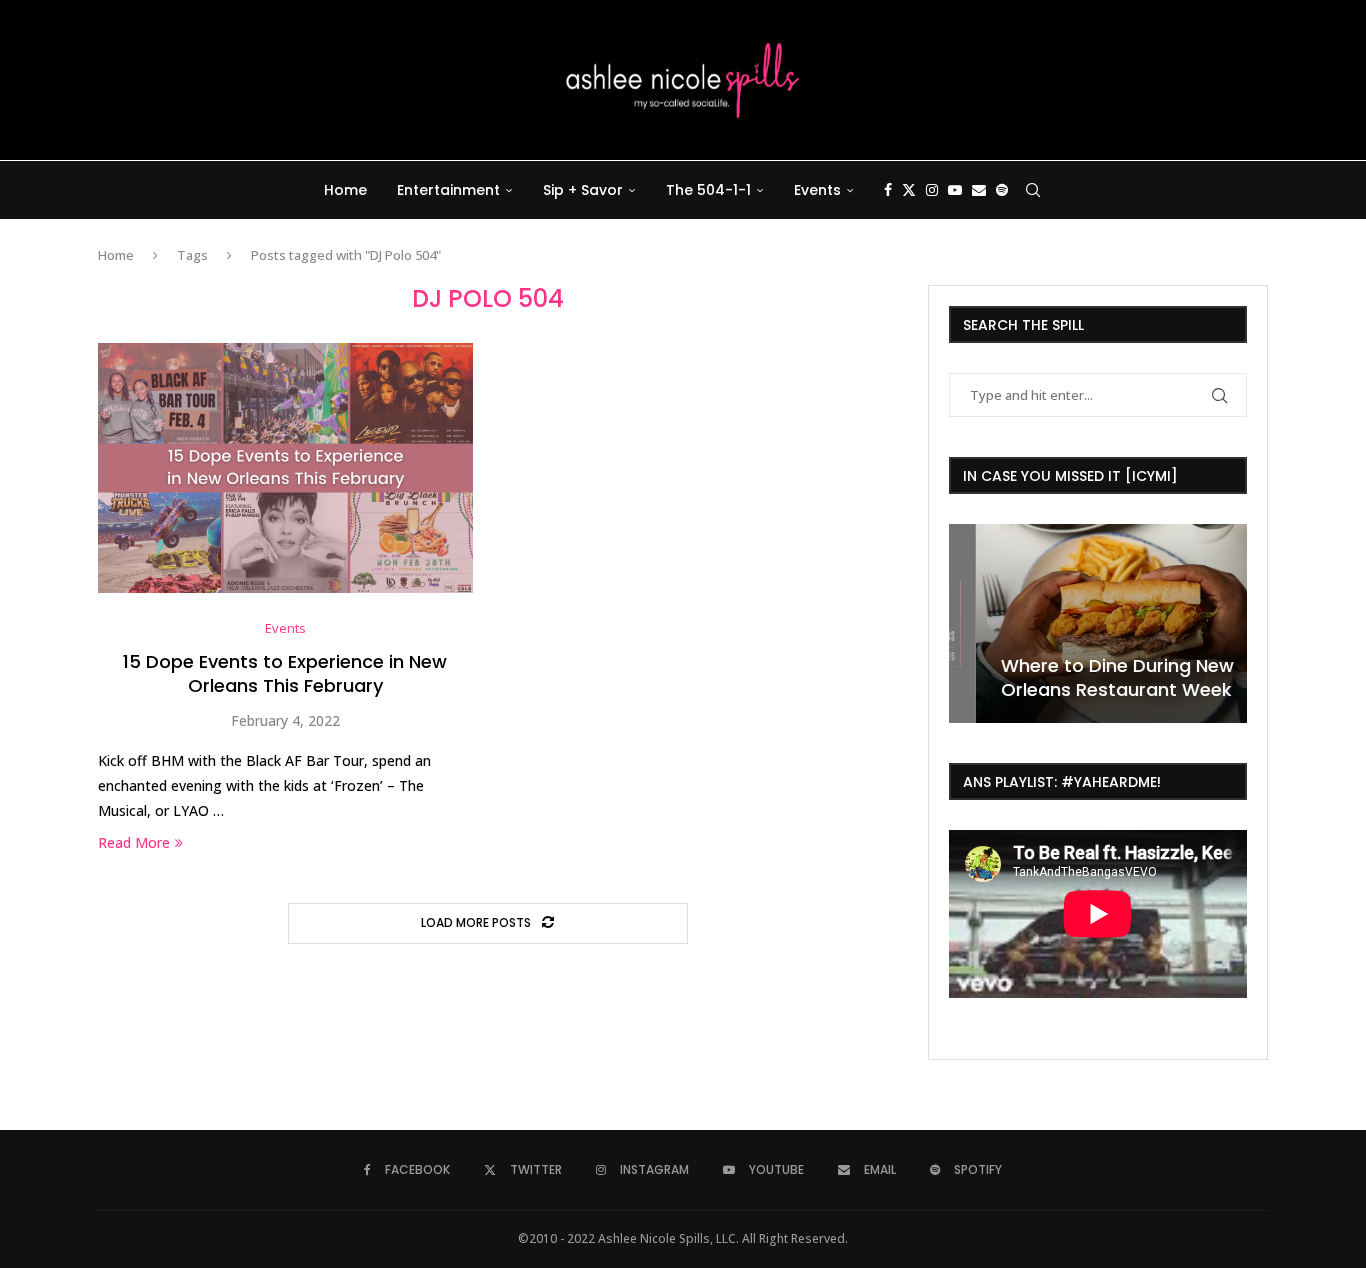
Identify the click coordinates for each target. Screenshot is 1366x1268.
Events (817, 190)
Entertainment (448, 190)
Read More (134, 842)
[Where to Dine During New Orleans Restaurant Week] (1098, 623)
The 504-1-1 (708, 190)
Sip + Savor (583, 190)
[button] (967, 622)
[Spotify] (1002, 190)
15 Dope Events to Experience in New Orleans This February (285, 673)
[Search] (1033, 190)
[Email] (979, 190)
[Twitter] (909, 190)
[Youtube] (955, 190)
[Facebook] (888, 190)
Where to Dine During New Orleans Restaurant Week (1090, 677)
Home (345, 190)
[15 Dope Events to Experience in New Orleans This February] (285, 468)
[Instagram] (932, 190)
